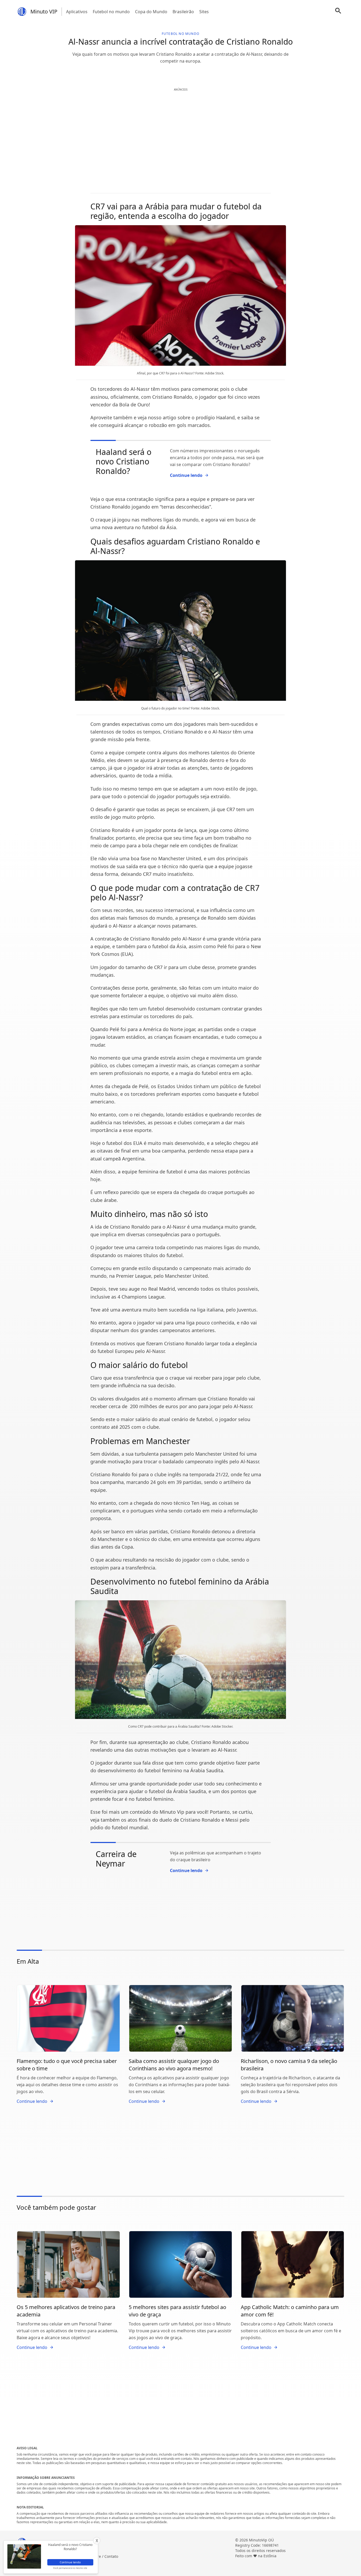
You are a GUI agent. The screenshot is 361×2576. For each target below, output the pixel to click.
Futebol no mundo (111, 12)
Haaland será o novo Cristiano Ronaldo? (124, 461)
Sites (204, 12)
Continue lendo (186, 475)
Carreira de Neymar (116, 1859)
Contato (111, 2556)
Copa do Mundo (151, 12)
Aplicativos (77, 12)
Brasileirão (183, 12)
